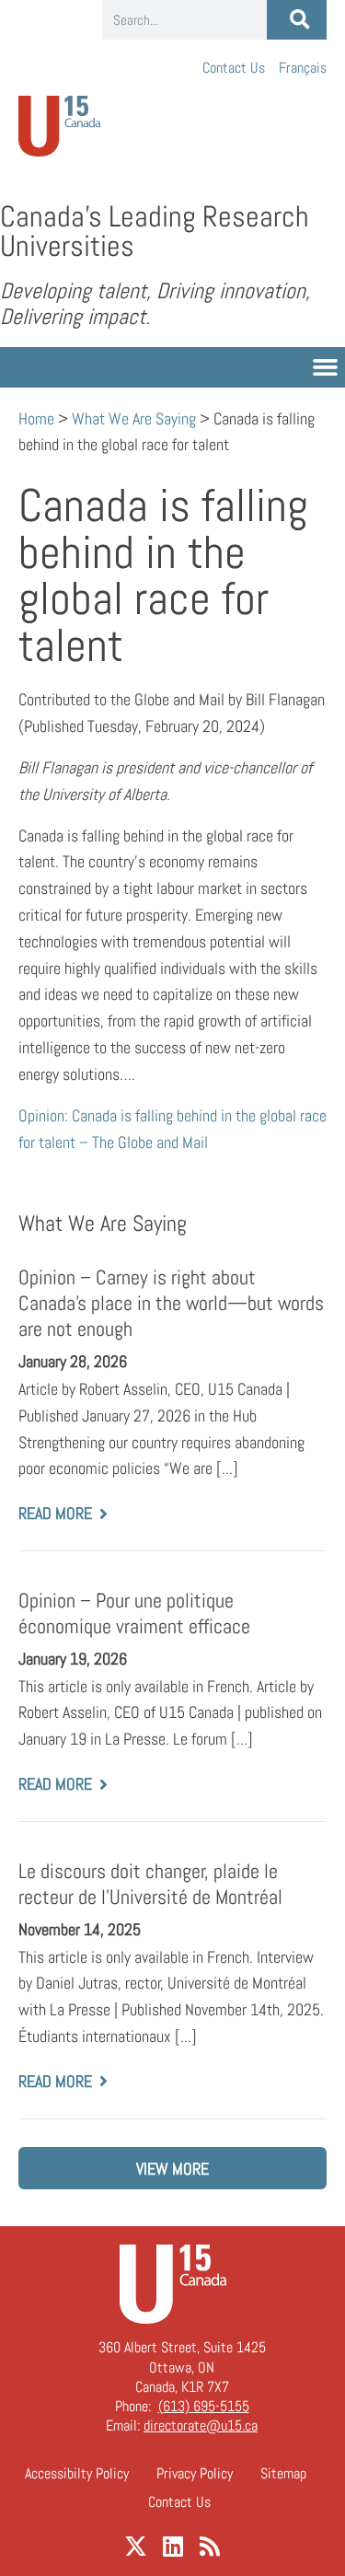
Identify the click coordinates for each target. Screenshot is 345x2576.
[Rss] (209, 2546)
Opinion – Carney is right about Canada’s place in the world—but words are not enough (171, 1303)
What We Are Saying (134, 418)
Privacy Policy (195, 2473)
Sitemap (283, 2473)
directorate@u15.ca (201, 2425)
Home (36, 418)
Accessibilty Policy (77, 2473)
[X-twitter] (136, 2546)
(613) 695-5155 (204, 2406)
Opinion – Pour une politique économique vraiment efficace (134, 1613)
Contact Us (234, 68)
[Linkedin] (172, 2546)
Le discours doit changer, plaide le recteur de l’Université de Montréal (150, 1884)
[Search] (297, 20)
